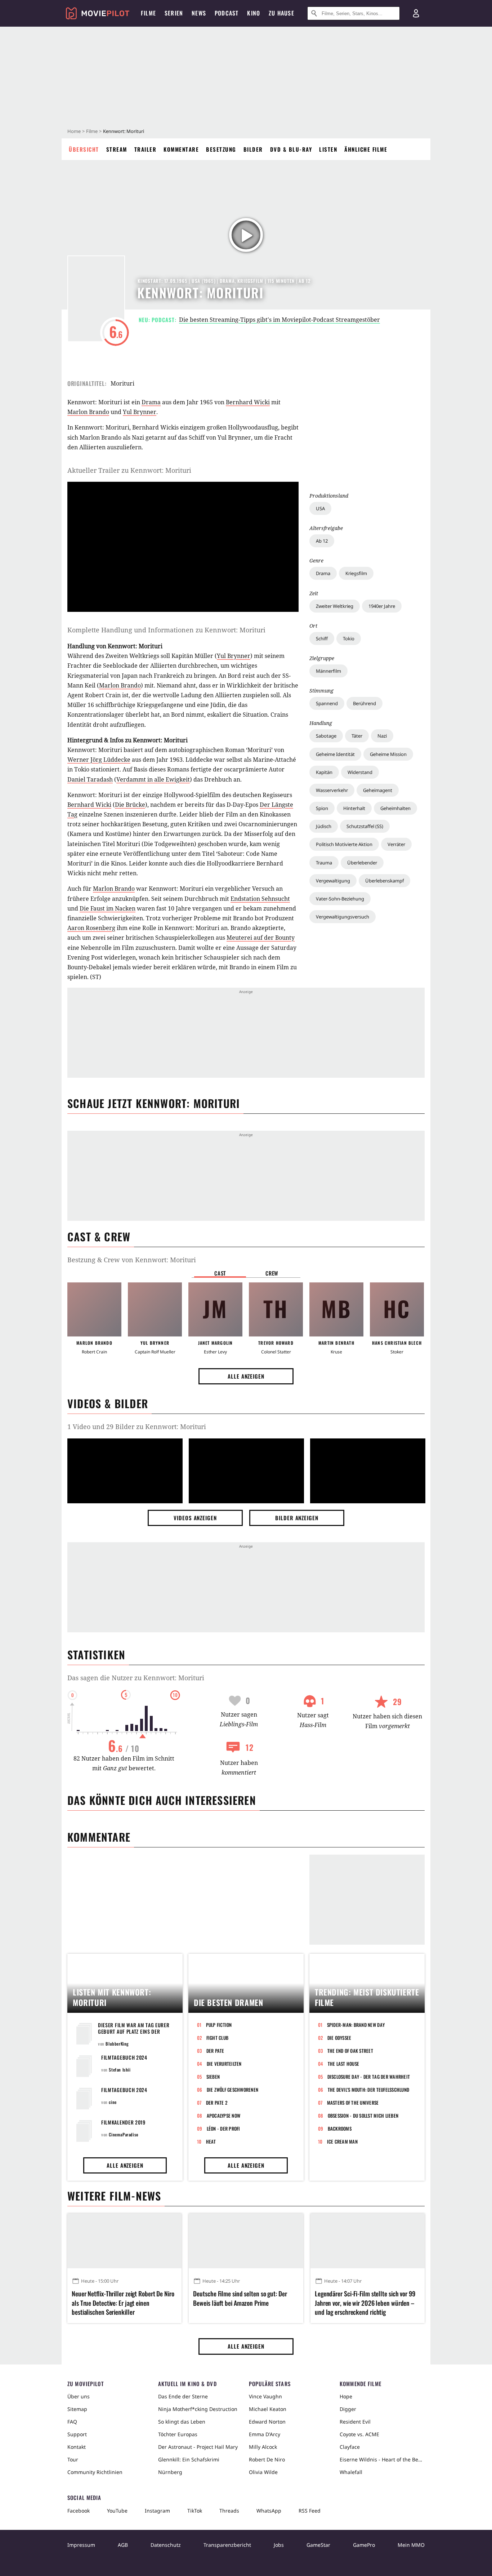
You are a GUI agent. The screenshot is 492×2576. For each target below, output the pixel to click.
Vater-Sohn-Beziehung (340, 899)
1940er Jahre (382, 606)
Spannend (327, 703)
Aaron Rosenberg (91, 928)
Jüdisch (324, 826)
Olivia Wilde (263, 2472)
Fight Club (218, 2038)
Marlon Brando (88, 412)
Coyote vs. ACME (359, 2434)
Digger (348, 2409)
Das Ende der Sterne (183, 2396)
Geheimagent (378, 790)
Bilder (253, 149)
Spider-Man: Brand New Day (356, 2025)
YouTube (117, 2511)
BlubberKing (117, 2044)
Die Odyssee (339, 2038)
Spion (322, 808)
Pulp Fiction (219, 2025)
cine (113, 2102)
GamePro (364, 2545)
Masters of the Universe (353, 2103)
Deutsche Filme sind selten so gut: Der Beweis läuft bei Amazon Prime (240, 2298)
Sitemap (77, 2409)
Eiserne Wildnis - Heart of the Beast (382, 2459)
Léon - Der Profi (223, 2128)
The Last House (344, 2064)
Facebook (79, 2511)
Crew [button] (272, 1273)
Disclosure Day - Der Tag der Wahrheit (369, 2077)
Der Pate (215, 2051)
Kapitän (324, 772)
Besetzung (221, 149)
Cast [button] (220, 1273)
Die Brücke (130, 805)
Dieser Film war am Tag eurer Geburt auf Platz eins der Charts (134, 2031)
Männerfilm (328, 671)
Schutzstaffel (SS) (365, 826)
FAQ (72, 2422)
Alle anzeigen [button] (246, 1376)
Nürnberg (170, 2472)
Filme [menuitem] (148, 13)
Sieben (213, 2077)
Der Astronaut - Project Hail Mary (198, 2447)
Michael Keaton (268, 2409)
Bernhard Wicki (248, 402)
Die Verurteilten (224, 2064)
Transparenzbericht (227, 2545)
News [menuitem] (199, 13)
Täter (357, 736)
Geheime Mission (388, 754)
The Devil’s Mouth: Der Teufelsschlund (369, 2090)
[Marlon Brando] (94, 1309)
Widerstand (360, 772)
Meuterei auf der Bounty (261, 938)
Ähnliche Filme (366, 149)
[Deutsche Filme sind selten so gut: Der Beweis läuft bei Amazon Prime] (246, 2241)
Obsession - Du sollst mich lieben (363, 2115)
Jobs (279, 2545)
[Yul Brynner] (155, 1309)
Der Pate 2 (217, 2103)
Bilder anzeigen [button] (297, 1518)
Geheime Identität (335, 754)
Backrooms (340, 2128)
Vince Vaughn (265, 2396)
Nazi (382, 736)
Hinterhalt (354, 808)
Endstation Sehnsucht (260, 899)
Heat (211, 2141)
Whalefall (351, 2472)
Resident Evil (355, 2422)
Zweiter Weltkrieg (335, 606)
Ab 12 (322, 541)
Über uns (79, 2396)
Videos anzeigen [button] (195, 1518)
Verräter (396, 844)
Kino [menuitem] (254, 13)
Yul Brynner (140, 412)
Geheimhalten (395, 808)
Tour (73, 2459)
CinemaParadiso (123, 2134)
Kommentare (181, 149)
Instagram (157, 2511)
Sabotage (326, 736)
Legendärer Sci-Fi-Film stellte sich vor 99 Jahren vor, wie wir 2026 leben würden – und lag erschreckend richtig (365, 2303)
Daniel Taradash (90, 779)
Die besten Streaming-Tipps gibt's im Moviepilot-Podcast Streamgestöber (279, 320)
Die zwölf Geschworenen (233, 2090)
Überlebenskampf (384, 881)
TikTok (195, 2511)
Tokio (349, 639)
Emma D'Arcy (265, 2434)
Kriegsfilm (356, 573)
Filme (92, 131)
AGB (123, 2545)
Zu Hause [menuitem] (281, 13)
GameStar (318, 2545)
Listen (328, 149)
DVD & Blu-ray (291, 149)
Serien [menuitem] (174, 13)
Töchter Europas (178, 2434)
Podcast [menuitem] (227, 13)
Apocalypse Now (224, 2115)
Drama (323, 573)
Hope (346, 2396)
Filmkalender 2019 (123, 2122)
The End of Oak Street (350, 2051)
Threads (229, 2511)
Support (77, 2434)
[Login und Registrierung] (416, 13)
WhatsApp (269, 2511)
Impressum (81, 2545)
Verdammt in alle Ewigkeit (153, 779)
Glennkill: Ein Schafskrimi (189, 2459)
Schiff (322, 639)
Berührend (364, 703)
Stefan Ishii (120, 2070)
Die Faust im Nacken (108, 908)
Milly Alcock (263, 2447)
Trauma (324, 863)
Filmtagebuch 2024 (124, 2057)
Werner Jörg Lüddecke (99, 760)
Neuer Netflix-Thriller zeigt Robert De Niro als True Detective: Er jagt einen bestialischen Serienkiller (123, 2303)
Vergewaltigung (333, 881)
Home (74, 131)
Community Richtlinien (95, 2472)
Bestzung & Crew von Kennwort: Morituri (132, 1260)
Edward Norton (267, 2422)
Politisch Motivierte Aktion (344, 844)
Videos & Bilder (108, 1403)
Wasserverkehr (332, 790)
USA (320, 508)
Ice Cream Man (342, 2141)
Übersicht (84, 149)
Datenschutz (166, 2545)
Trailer (146, 149)
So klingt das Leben (182, 2422)
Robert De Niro (267, 2459)
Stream (117, 149)
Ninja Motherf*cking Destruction (198, 2409)
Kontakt (77, 2447)
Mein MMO (411, 2545)
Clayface (350, 2447)
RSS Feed (310, 2511)
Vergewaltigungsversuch (343, 917)
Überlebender (362, 863)
